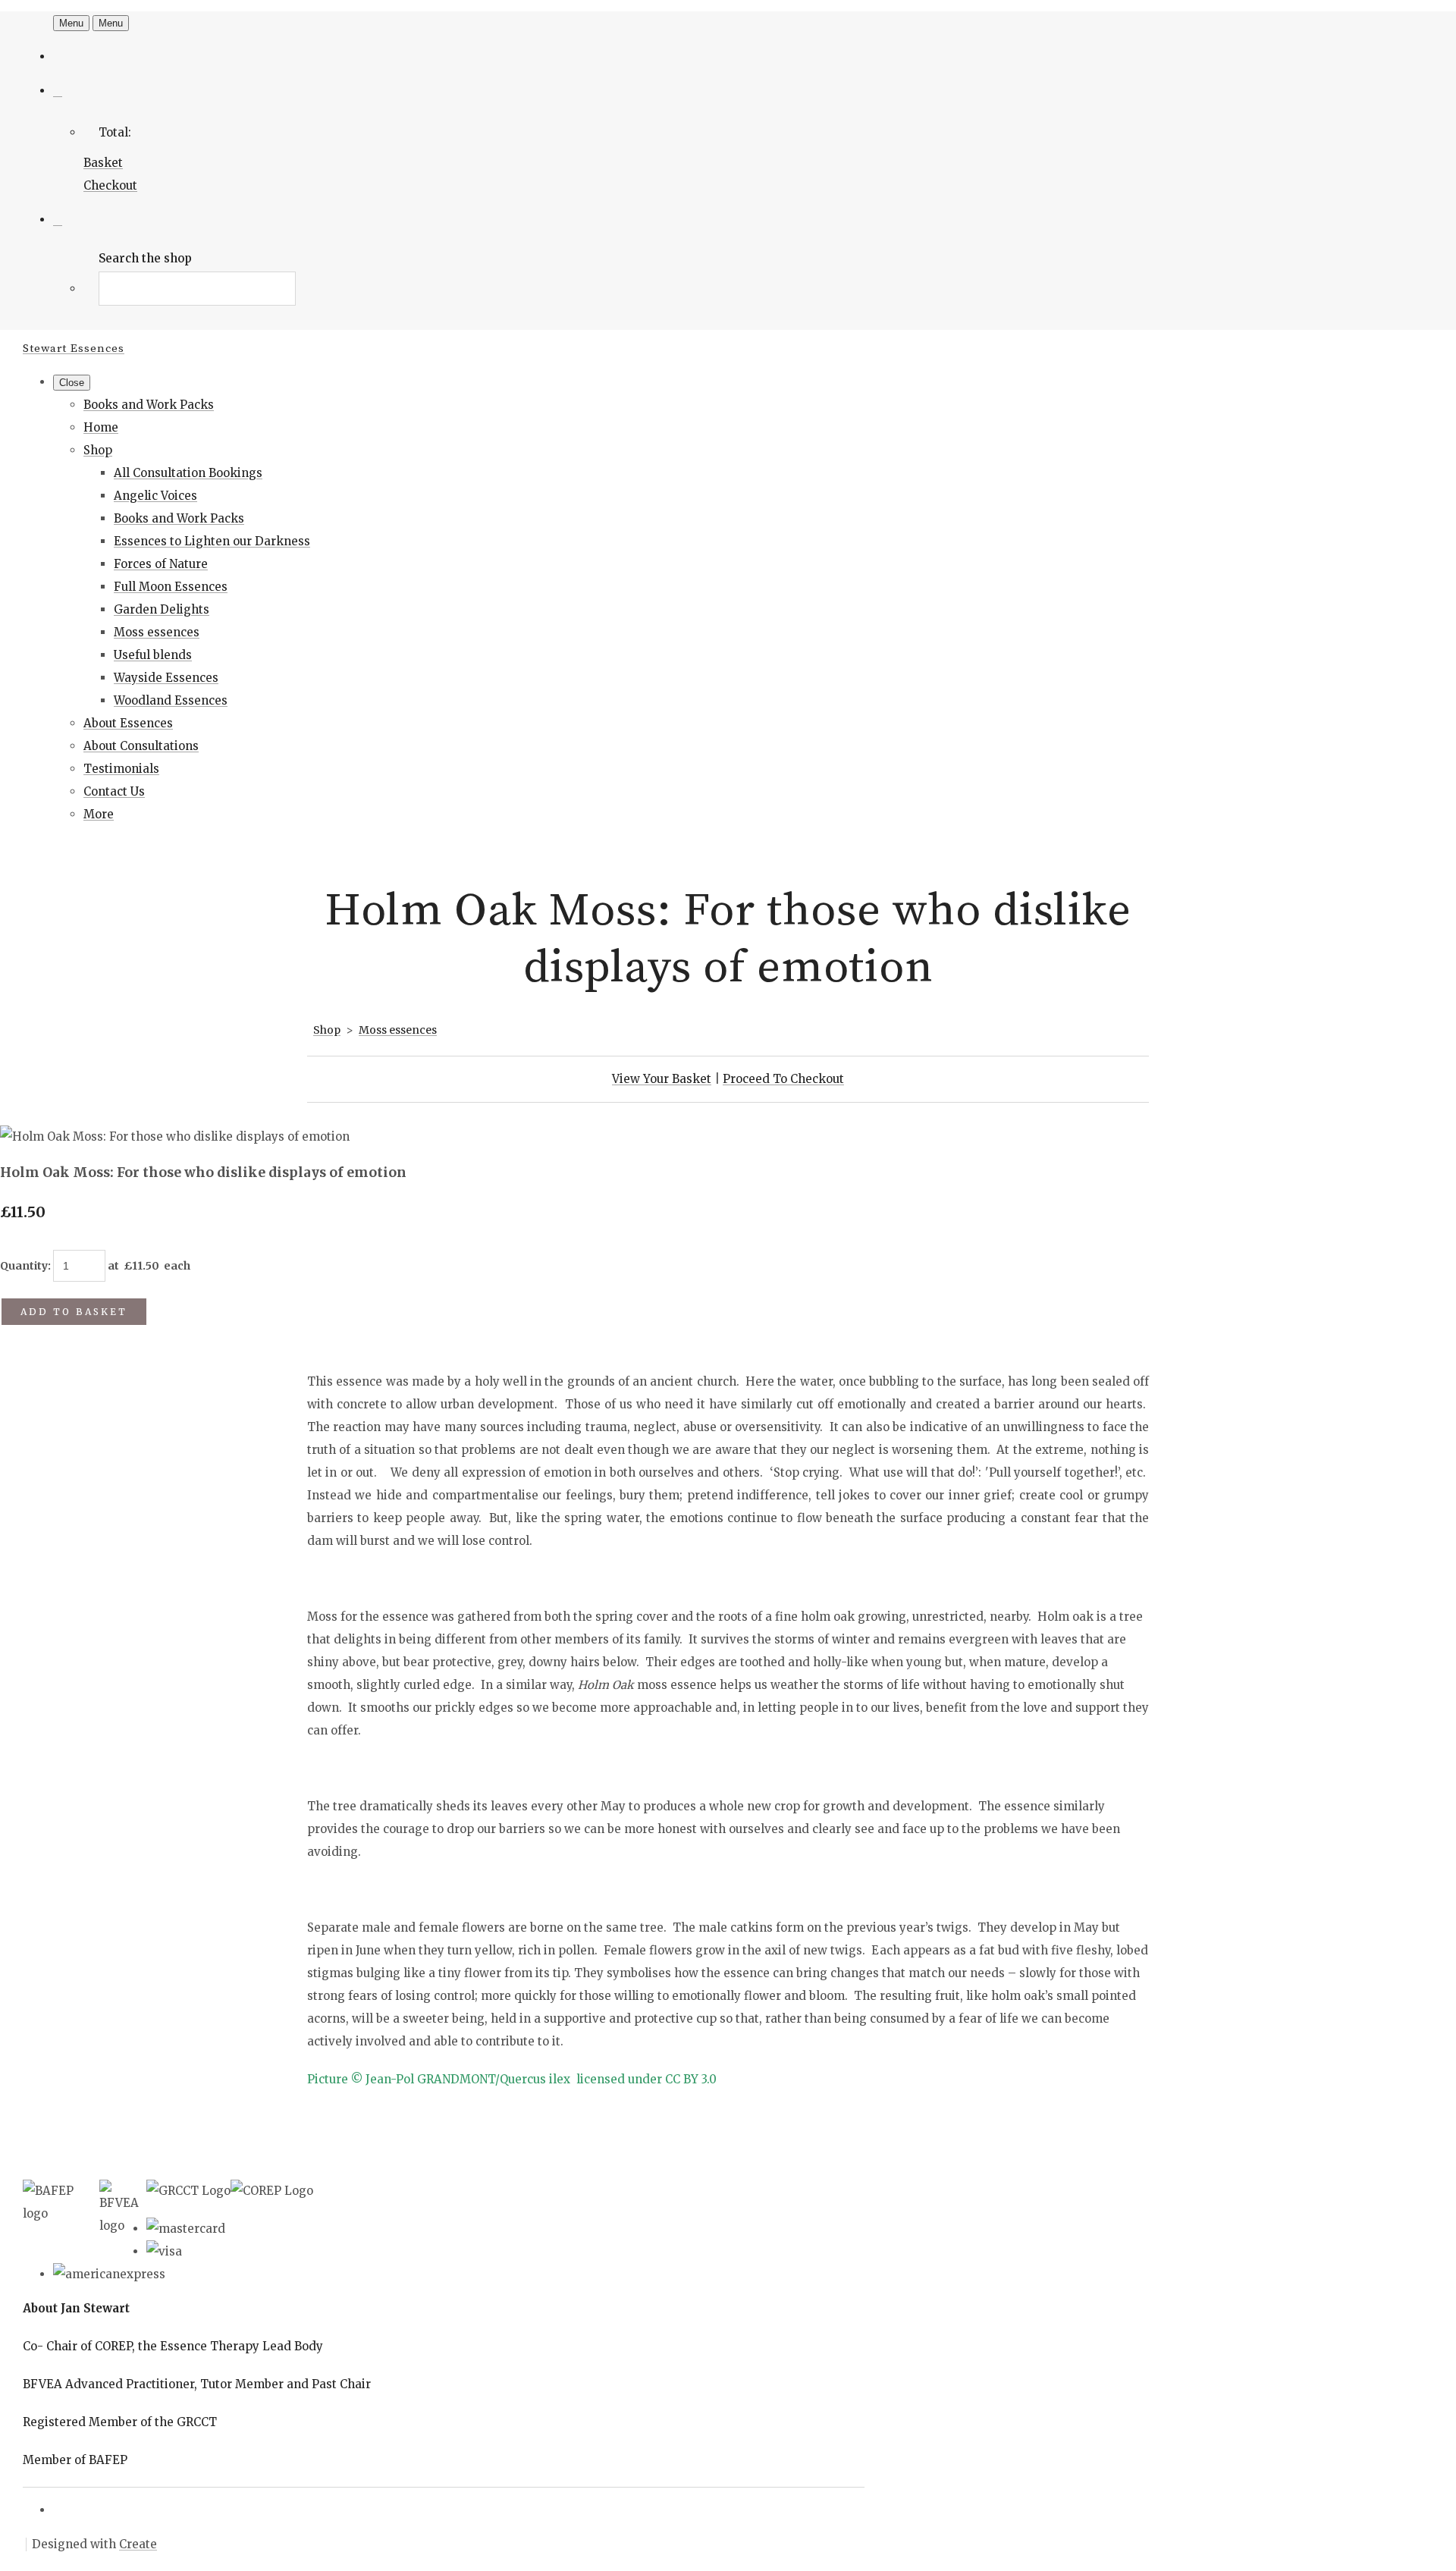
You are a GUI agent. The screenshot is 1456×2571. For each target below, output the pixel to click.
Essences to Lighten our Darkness (212, 541)
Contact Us (114, 791)
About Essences (128, 723)
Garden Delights (162, 609)
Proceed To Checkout (783, 1079)
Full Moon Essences (171, 587)
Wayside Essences (166, 678)
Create (138, 2544)
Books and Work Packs (149, 405)
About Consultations (141, 746)
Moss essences (157, 632)
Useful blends (153, 655)
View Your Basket (662, 1079)
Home (101, 427)
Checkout (110, 185)
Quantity (24, 1266)
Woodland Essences (171, 700)
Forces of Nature (161, 564)
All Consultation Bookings (188, 473)
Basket (103, 163)
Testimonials (121, 769)
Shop (98, 450)
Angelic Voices (155, 496)
